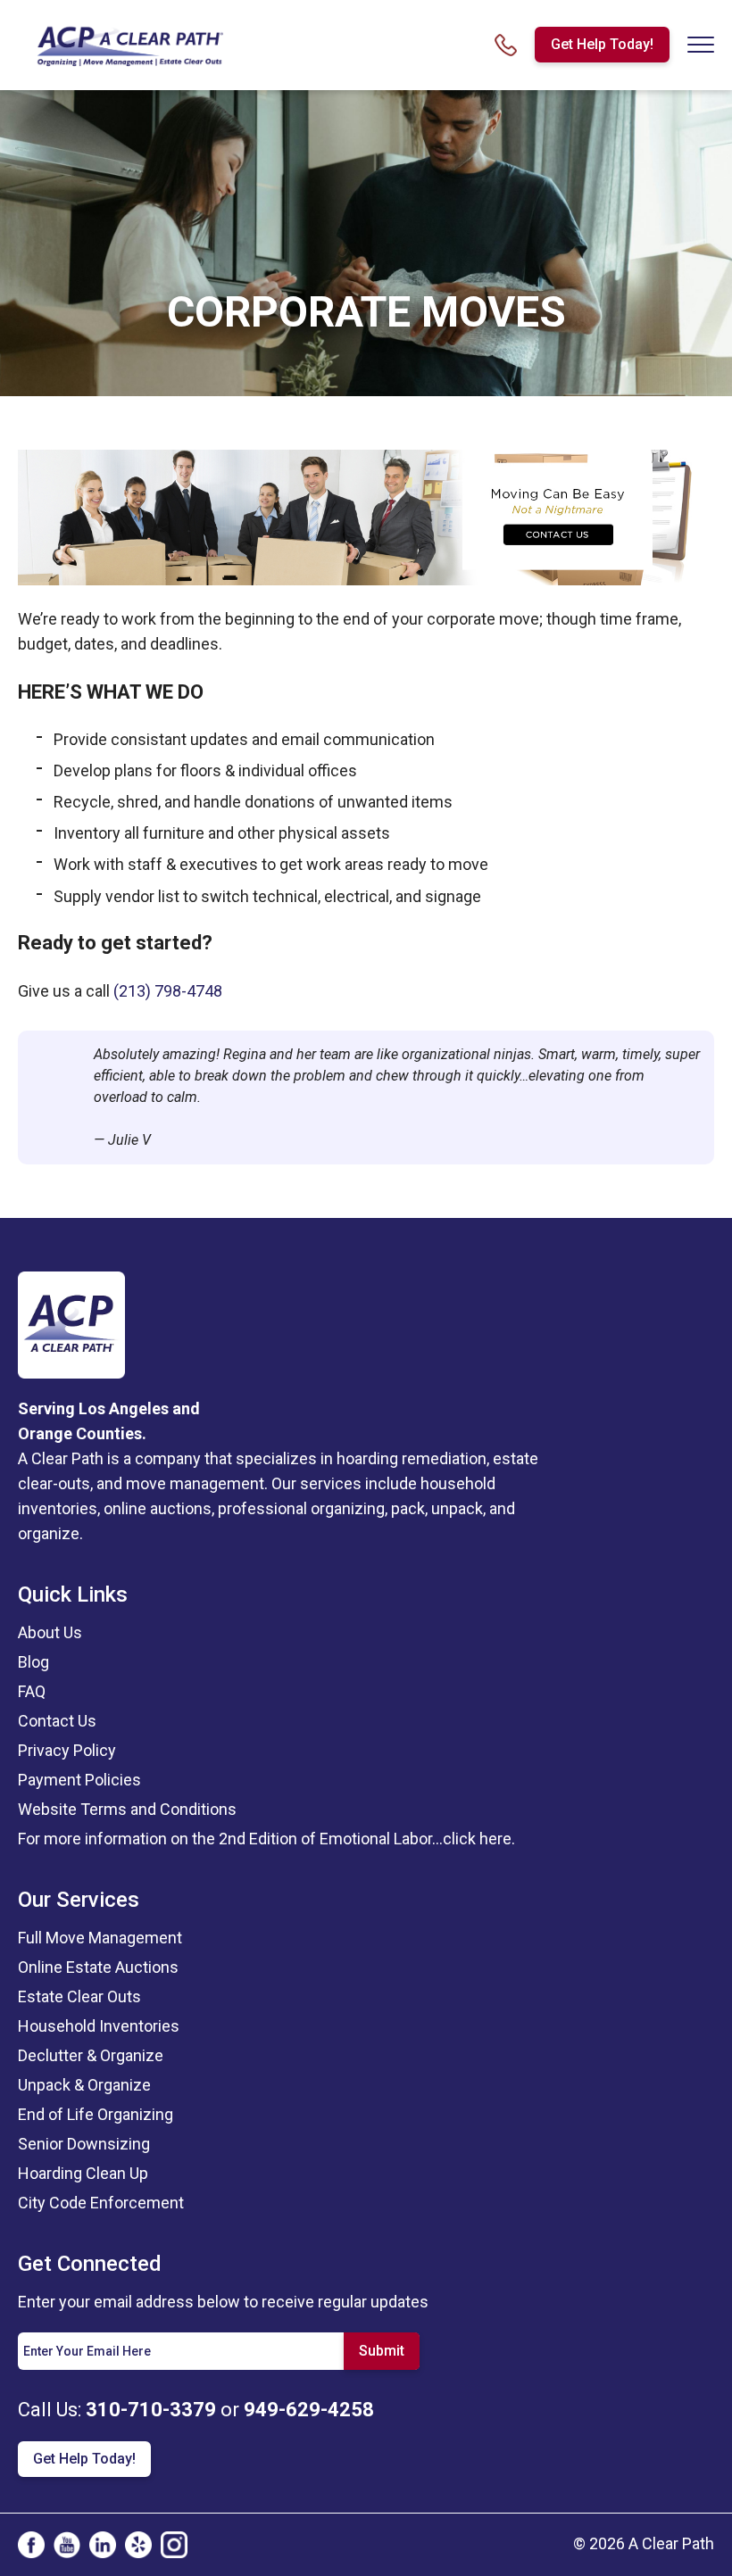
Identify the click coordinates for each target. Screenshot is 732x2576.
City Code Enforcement (101, 2203)
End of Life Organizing (96, 2114)
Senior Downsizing (84, 2144)
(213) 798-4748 (168, 991)
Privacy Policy (67, 1750)
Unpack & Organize (84, 2085)
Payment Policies (79, 1780)
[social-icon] (31, 2545)
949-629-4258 (309, 2410)
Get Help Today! (602, 44)
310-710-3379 (151, 2410)
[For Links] (129, 43)
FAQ (32, 1691)
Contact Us (57, 1721)
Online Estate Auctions (98, 1967)
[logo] (71, 1324)
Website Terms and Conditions (127, 1809)
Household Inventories (99, 2026)
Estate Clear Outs (79, 1996)
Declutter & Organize (91, 2055)
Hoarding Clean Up (83, 2173)
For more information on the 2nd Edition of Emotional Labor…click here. (266, 1839)
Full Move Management (100, 1938)
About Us (50, 1632)
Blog (33, 1662)
